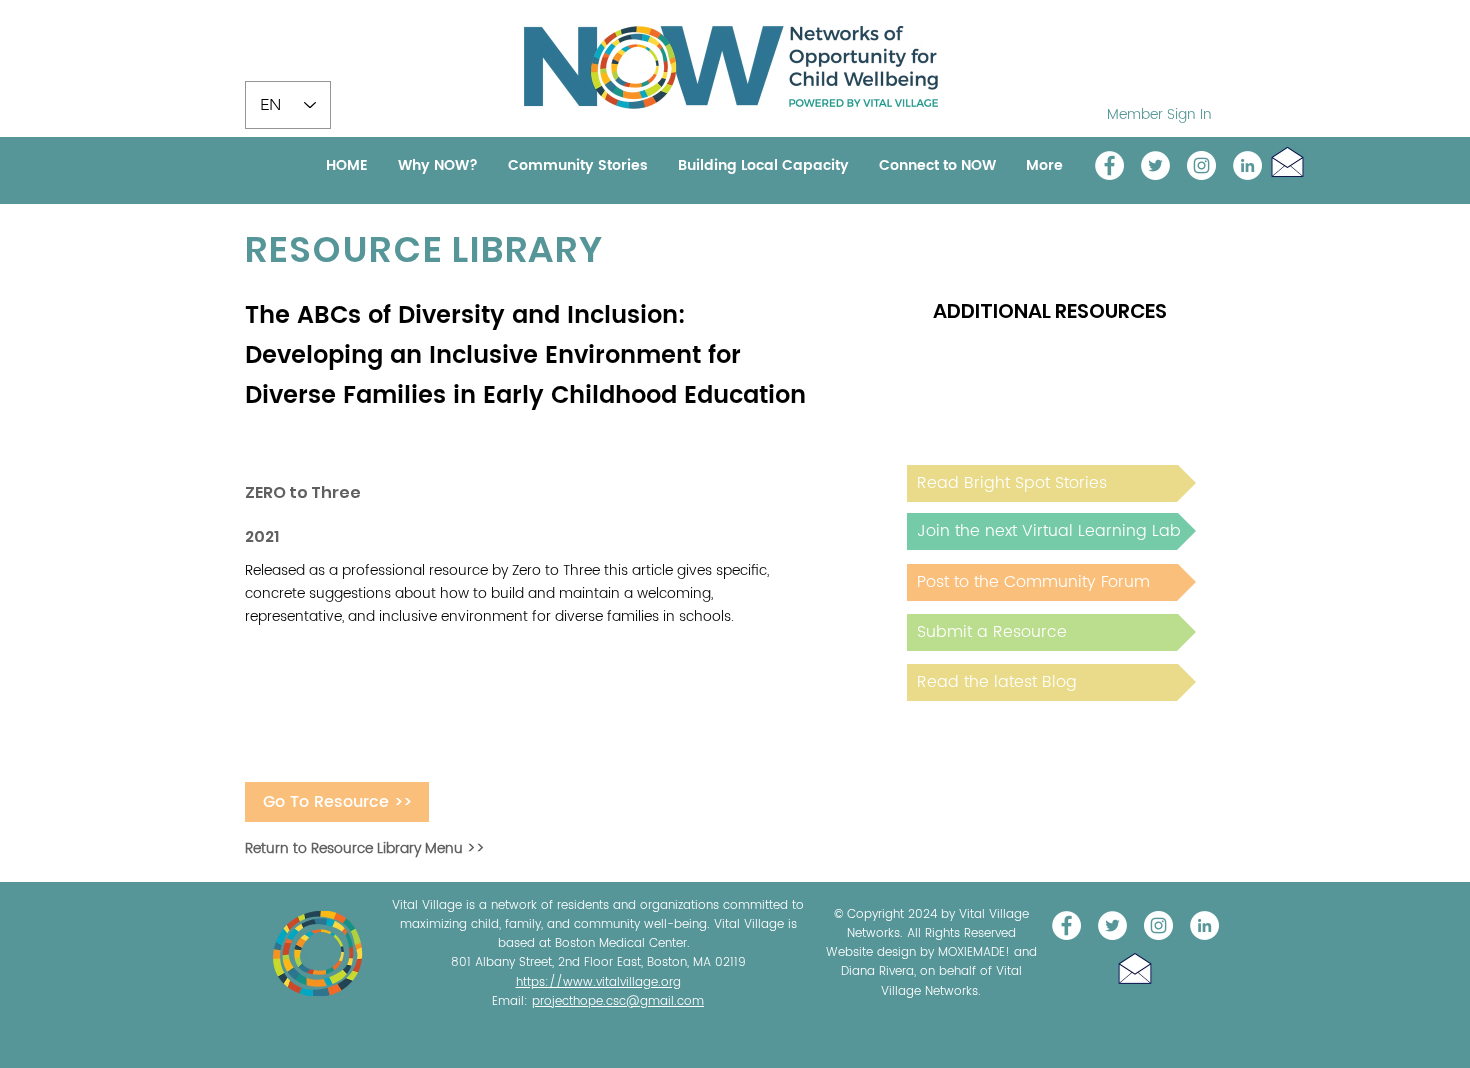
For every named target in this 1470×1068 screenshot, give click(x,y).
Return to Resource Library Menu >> (365, 848)
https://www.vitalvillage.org (598, 982)
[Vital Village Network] (1109, 165)
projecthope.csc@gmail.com (618, 1001)
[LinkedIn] (1247, 165)
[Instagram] (1201, 165)
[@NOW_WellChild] (1155, 165)
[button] (1287, 161)
